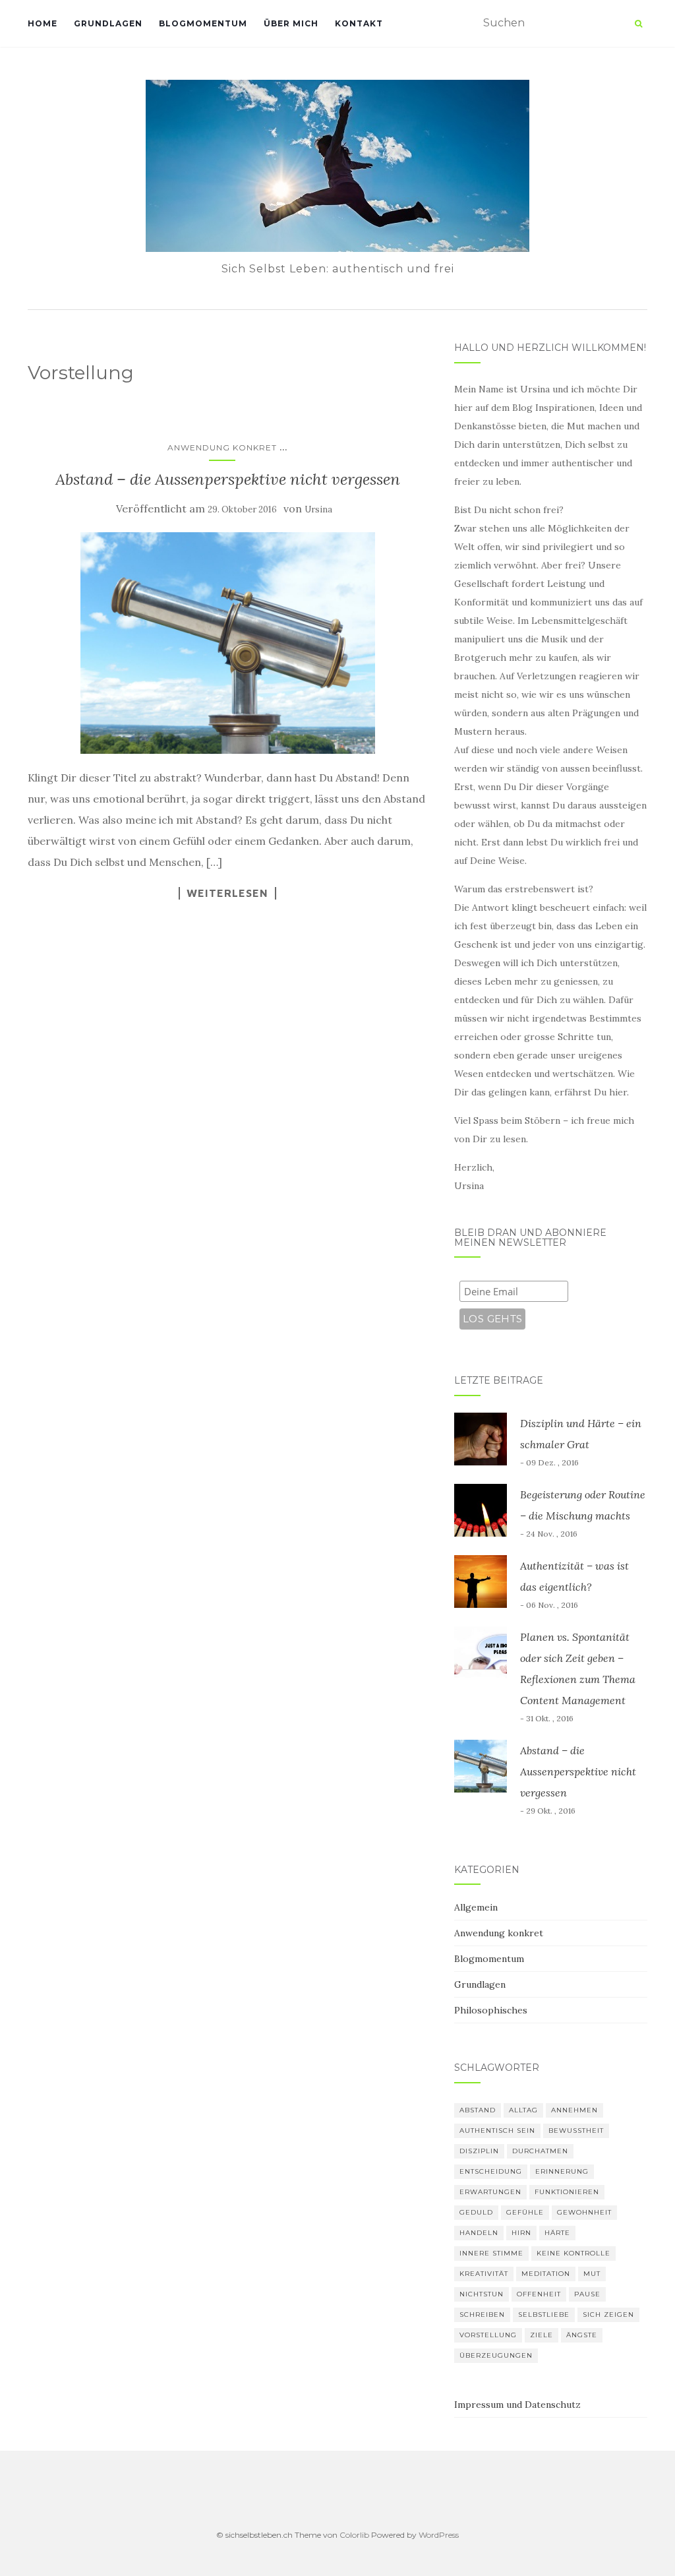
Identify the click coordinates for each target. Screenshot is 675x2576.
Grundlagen (108, 23)
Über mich (291, 23)
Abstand (478, 2110)
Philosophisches (491, 2010)
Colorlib (354, 2535)
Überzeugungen (496, 2355)
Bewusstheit (576, 2131)
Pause (587, 2294)
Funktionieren (567, 2192)
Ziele (542, 2335)
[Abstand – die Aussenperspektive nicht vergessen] (228, 643)
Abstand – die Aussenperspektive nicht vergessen (228, 479)
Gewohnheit (584, 2212)
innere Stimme (491, 2253)
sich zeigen (608, 2315)
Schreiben (482, 2315)
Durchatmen (540, 2151)
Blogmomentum (203, 23)
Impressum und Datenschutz (517, 2405)
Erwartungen (490, 2192)
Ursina (318, 509)
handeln (479, 2233)
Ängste (582, 2335)
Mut (592, 2274)
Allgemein (476, 1907)
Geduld (476, 2212)
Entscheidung (491, 2171)
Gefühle (525, 2212)
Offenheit (539, 2294)
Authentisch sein (497, 2131)
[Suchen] (638, 24)
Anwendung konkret (222, 447)
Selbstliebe (544, 2315)
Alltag (523, 2110)
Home (43, 23)
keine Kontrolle (573, 2253)
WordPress (439, 2535)
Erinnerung (562, 2171)
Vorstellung (488, 2335)
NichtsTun (482, 2294)
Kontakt (359, 23)
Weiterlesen (227, 893)
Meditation (546, 2274)
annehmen (574, 2110)
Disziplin (479, 2151)
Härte (557, 2233)
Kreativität (484, 2274)
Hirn (521, 2233)
